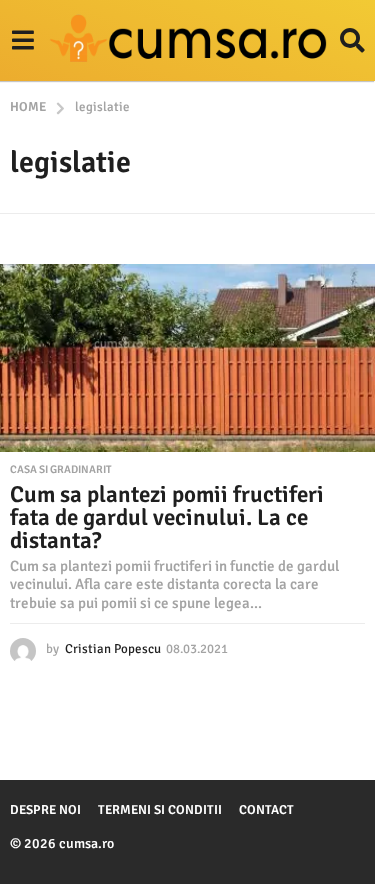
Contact (266, 810)
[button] (22, 41)
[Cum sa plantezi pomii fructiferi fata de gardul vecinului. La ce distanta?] (187, 358)
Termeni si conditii (160, 810)
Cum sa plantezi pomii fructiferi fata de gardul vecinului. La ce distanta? (167, 517)
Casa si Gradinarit (61, 470)
